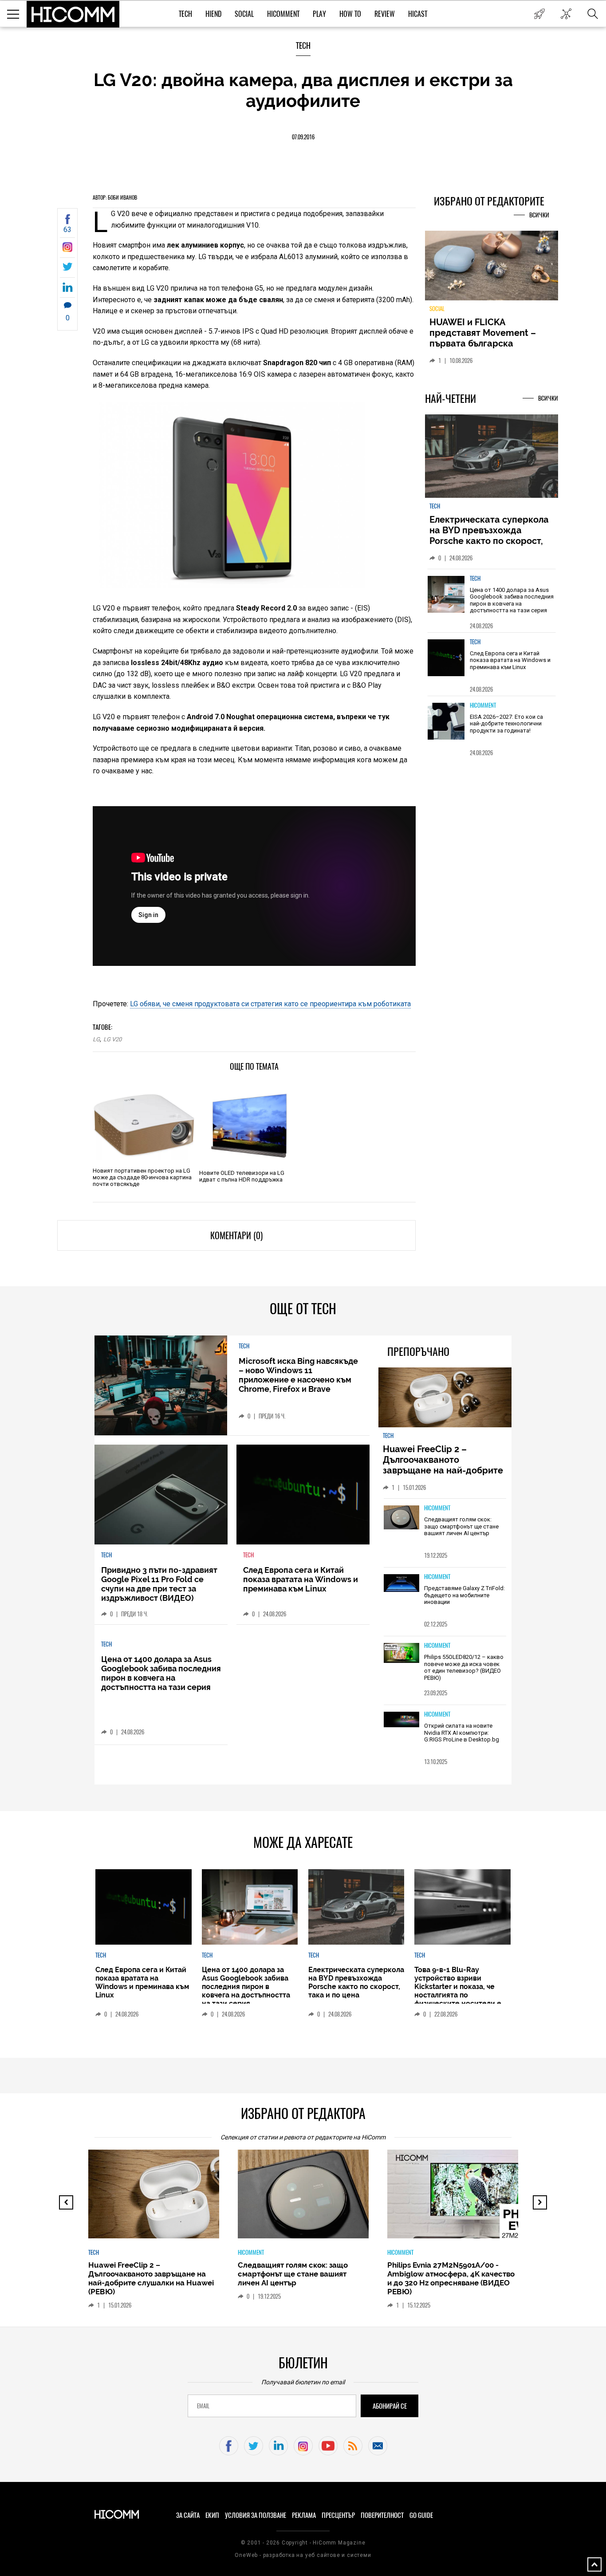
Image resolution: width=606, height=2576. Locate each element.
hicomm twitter (254, 2446)
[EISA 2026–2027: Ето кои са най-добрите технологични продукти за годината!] (446, 721)
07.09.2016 (303, 137)
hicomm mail (378, 2446)
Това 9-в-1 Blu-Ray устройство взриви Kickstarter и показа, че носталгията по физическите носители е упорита (458, 1991)
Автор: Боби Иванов (115, 197)
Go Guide (421, 2515)
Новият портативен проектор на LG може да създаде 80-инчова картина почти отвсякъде (142, 1177)
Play (319, 14)
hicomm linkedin (278, 2446)
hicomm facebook (229, 2446)
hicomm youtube (328, 2446)
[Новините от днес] (539, 14)
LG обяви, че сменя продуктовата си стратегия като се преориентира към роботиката (270, 1004)
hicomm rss (353, 2446)
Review (385, 14)
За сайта (188, 2515)
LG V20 (112, 1039)
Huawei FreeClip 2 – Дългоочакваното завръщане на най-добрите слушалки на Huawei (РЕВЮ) (444, 1465)
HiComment (283, 14)
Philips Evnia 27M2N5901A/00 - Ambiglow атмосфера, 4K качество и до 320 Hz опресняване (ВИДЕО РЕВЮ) (451, 2278)
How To (350, 14)
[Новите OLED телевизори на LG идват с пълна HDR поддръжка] (250, 1125)
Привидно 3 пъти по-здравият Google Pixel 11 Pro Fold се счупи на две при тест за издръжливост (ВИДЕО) (159, 1584)
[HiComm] (73, 14)
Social (244, 14)
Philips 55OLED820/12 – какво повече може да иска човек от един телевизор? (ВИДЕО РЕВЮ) (464, 1667)
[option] (492, 601)
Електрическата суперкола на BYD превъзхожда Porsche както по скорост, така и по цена (489, 536)
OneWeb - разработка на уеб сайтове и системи (303, 2555)
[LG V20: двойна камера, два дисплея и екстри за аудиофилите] (67, 250)
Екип (212, 2515)
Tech (185, 14)
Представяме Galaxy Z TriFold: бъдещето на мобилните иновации (464, 1595)
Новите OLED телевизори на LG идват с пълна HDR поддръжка (242, 1176)
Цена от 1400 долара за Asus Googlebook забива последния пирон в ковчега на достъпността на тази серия (512, 600)
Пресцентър (338, 2515)
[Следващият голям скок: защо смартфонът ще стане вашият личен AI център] (401, 1518)
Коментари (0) (236, 1235)
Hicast (418, 14)
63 (67, 230)
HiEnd (213, 14)
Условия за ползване (256, 2515)
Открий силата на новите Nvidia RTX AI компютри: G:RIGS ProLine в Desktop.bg (462, 1733)
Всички (539, 215)
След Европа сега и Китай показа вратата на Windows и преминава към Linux (510, 660)
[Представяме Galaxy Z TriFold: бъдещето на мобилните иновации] (401, 1584)
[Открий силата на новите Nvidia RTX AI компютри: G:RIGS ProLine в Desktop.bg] (401, 1720)
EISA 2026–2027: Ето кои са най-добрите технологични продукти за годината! (506, 724)
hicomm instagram (303, 2446)
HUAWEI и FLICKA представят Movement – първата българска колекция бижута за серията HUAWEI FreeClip (485, 343)
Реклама (304, 2515)
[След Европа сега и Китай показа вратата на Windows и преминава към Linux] (446, 658)
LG (96, 1039)
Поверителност (382, 2515)
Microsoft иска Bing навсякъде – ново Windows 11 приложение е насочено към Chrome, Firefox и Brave (298, 1375)
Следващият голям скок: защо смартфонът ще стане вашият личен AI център (461, 1526)
